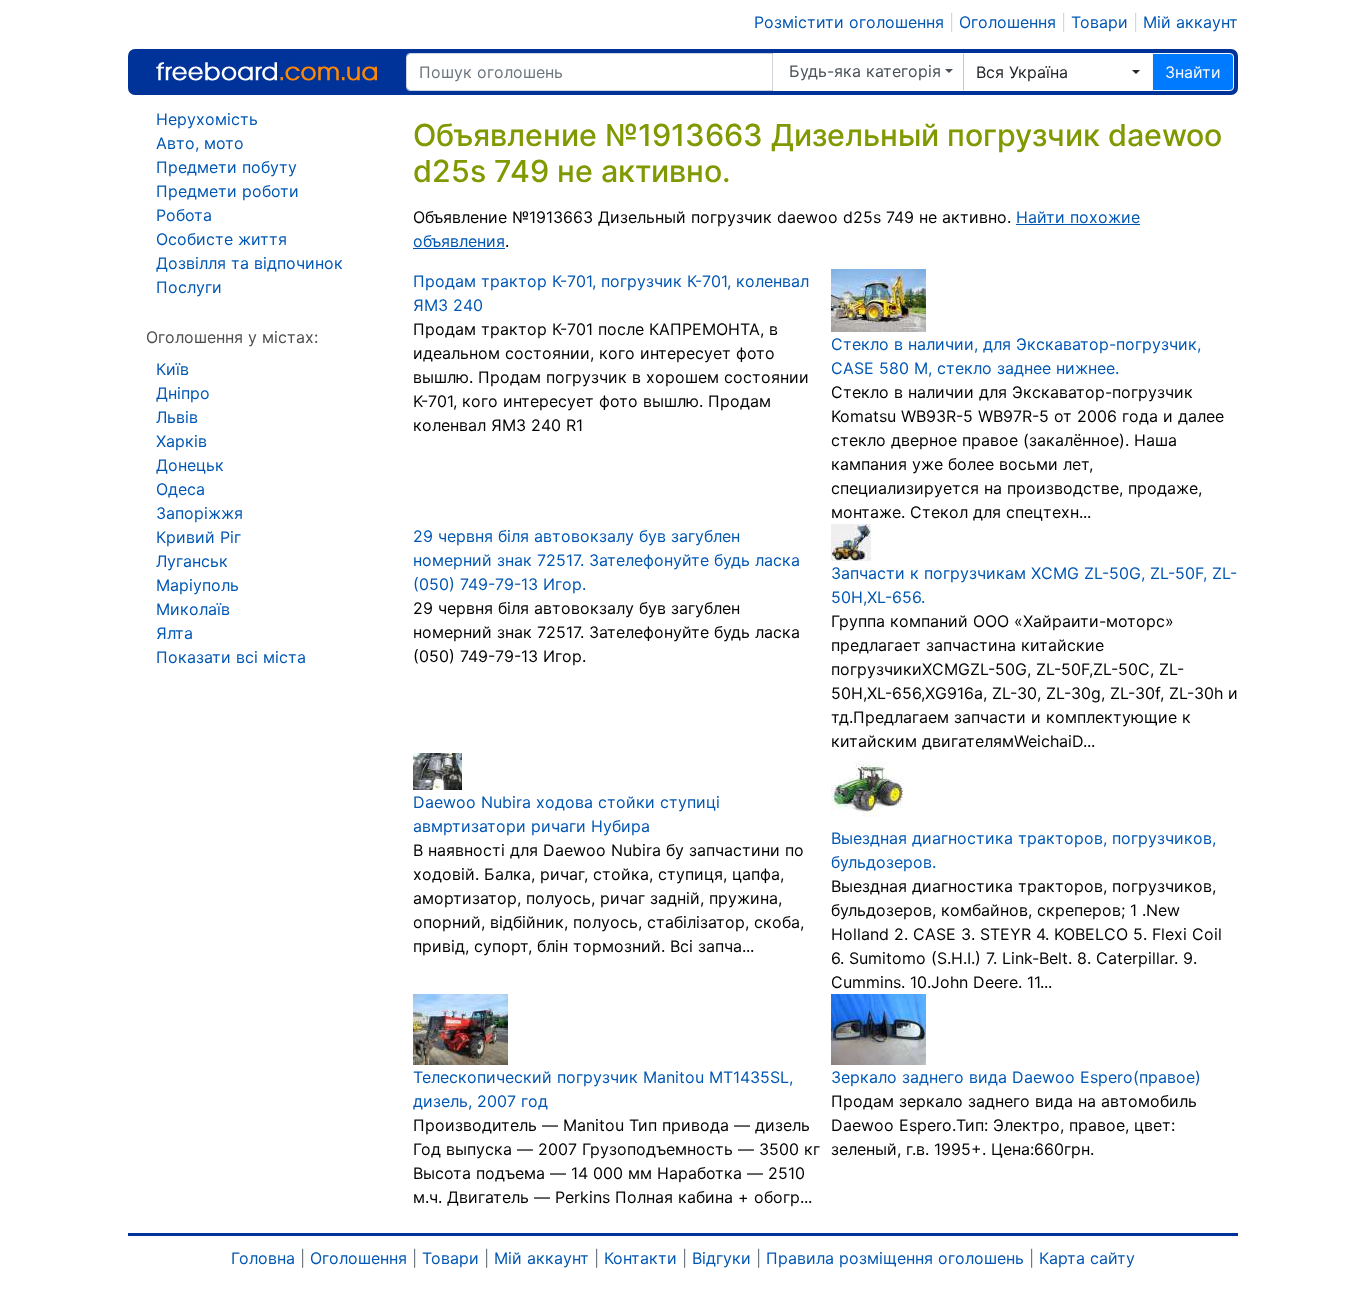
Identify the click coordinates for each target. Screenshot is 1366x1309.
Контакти (640, 1258)
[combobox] (1058, 72)
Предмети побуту (226, 167)
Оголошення (1007, 22)
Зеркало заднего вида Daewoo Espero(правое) (1016, 1077)
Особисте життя (221, 239)
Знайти (1193, 72)
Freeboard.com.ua (266, 71)
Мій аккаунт (1190, 22)
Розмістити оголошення (849, 22)
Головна (263, 1258)
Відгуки (721, 1258)
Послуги (189, 287)
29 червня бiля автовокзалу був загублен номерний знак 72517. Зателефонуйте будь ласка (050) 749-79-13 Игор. (606, 560)
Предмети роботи (227, 191)
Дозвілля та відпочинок (249, 263)
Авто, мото (200, 143)
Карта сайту (1087, 1258)
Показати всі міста (231, 657)
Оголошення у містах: (232, 337)
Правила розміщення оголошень (895, 1258)
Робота (184, 215)
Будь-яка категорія (865, 71)
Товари (1099, 22)
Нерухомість (207, 119)
